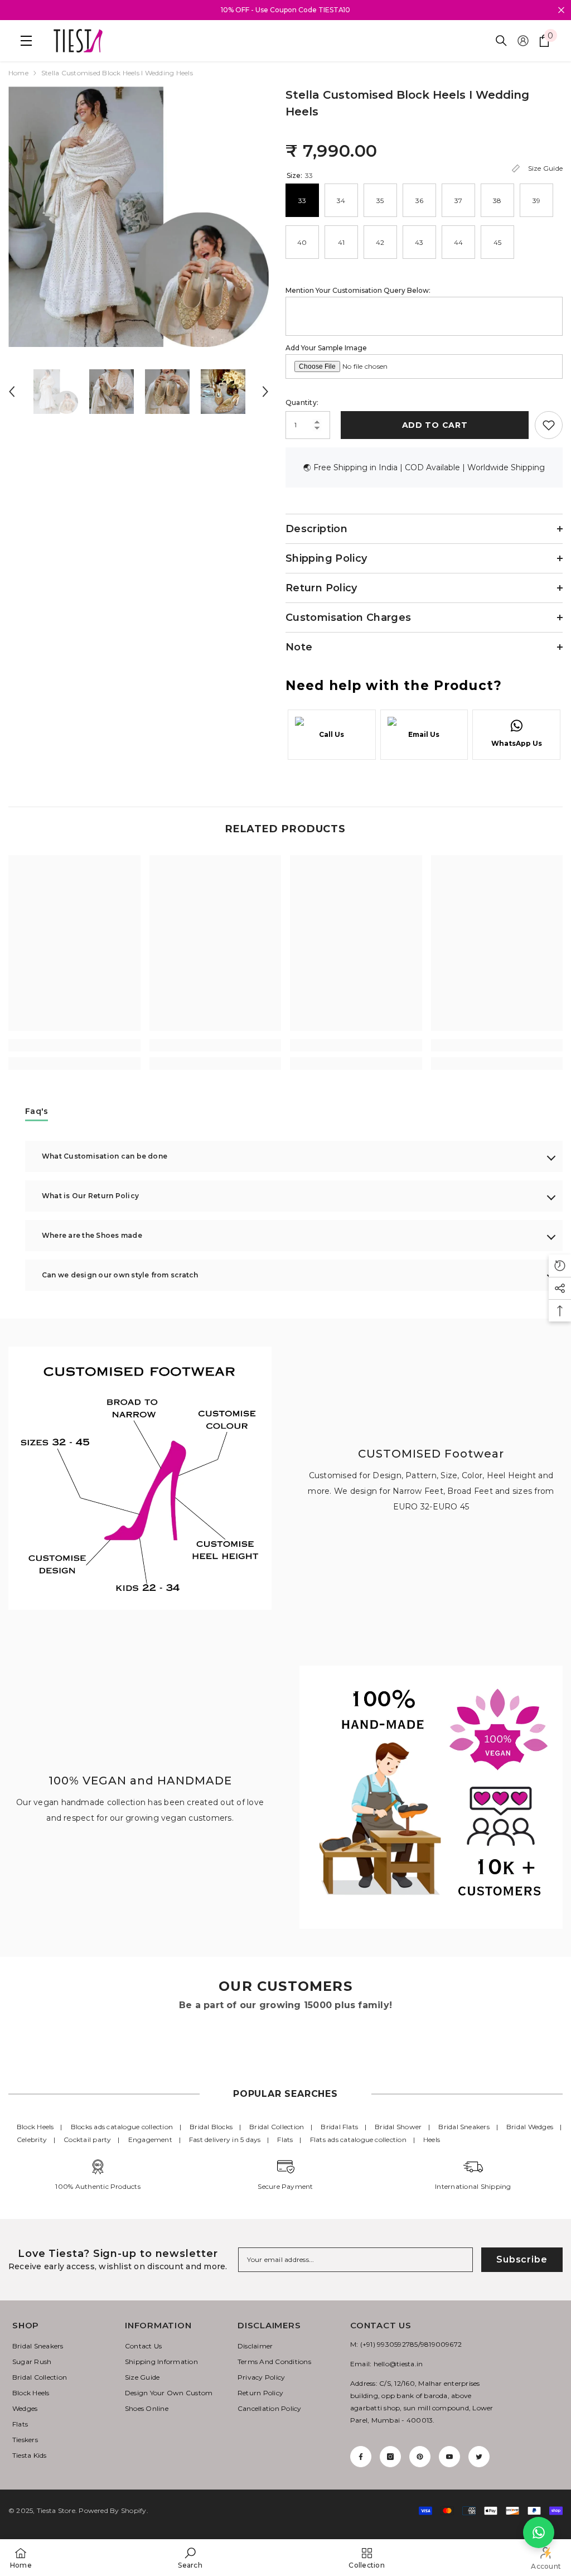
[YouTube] (449, 2457)
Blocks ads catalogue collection (122, 2127)
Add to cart (433, 425)
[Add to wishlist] (549, 425)
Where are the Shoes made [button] (92, 1235)
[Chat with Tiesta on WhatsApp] (539, 2532)
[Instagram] (390, 2457)
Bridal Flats (339, 2127)
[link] (74, 1045)
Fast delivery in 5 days (225, 2140)
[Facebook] (361, 2457)
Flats (285, 2140)
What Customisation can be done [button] (105, 1156)
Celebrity (32, 2140)
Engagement (150, 2140)
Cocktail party (87, 2140)
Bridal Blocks (211, 2127)
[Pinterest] (420, 2457)
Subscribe (522, 2259)
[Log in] (523, 41)
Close (561, 10)
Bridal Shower (398, 2127)
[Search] (501, 41)
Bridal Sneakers (464, 2127)
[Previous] (12, 392)
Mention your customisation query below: (358, 290)
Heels (432, 2140)
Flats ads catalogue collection (358, 2140)
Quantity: (302, 402)
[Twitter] (479, 2457)
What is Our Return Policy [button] (90, 1196)
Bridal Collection (277, 2127)
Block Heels (35, 2127)
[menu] (23, 41)
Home (18, 73)
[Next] (265, 392)
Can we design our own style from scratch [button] (120, 1275)
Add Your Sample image (326, 348)
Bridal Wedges (530, 2127)
